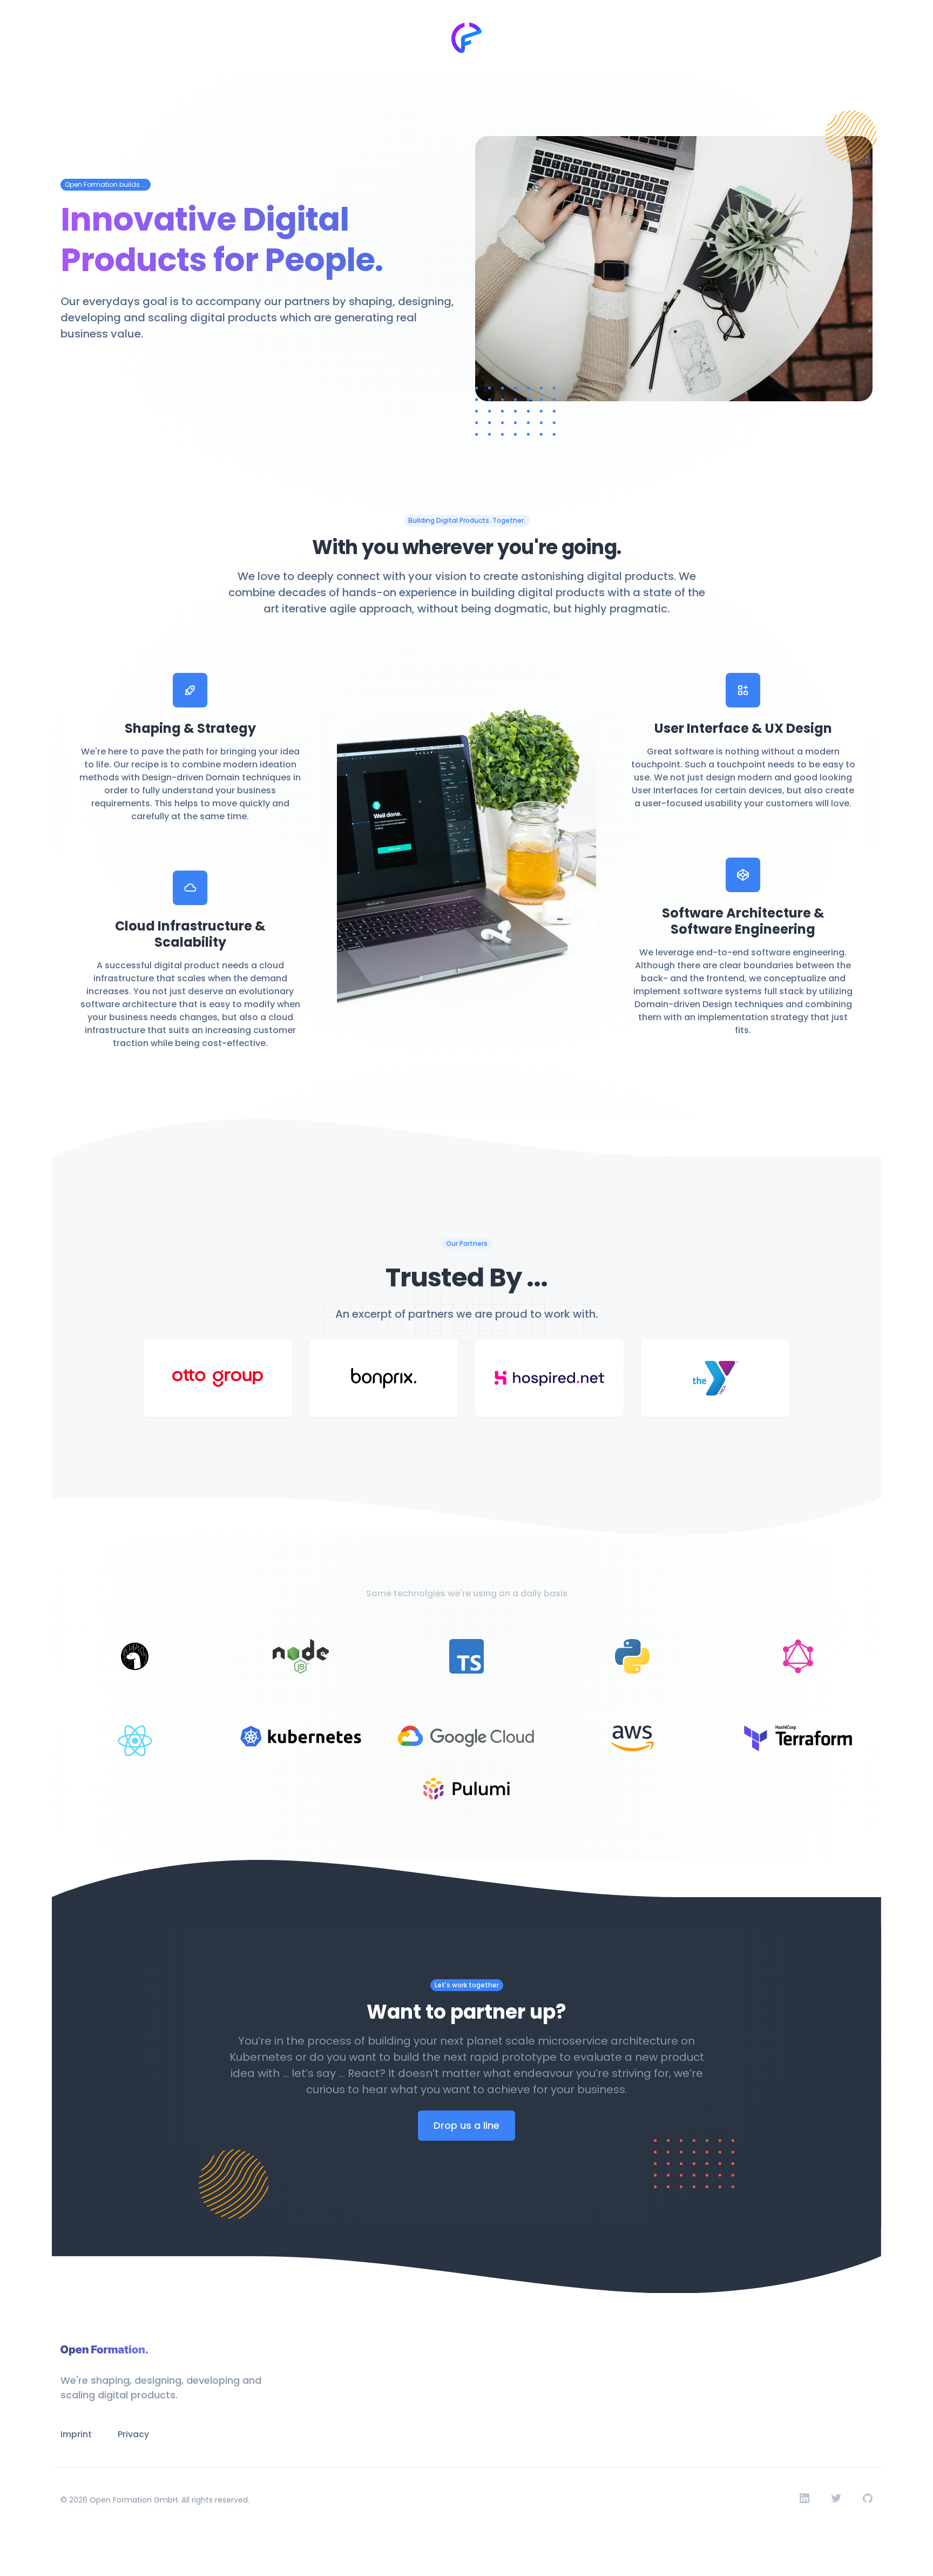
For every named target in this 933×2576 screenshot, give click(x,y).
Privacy (133, 2434)
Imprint (76, 2434)
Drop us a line (466, 2125)
